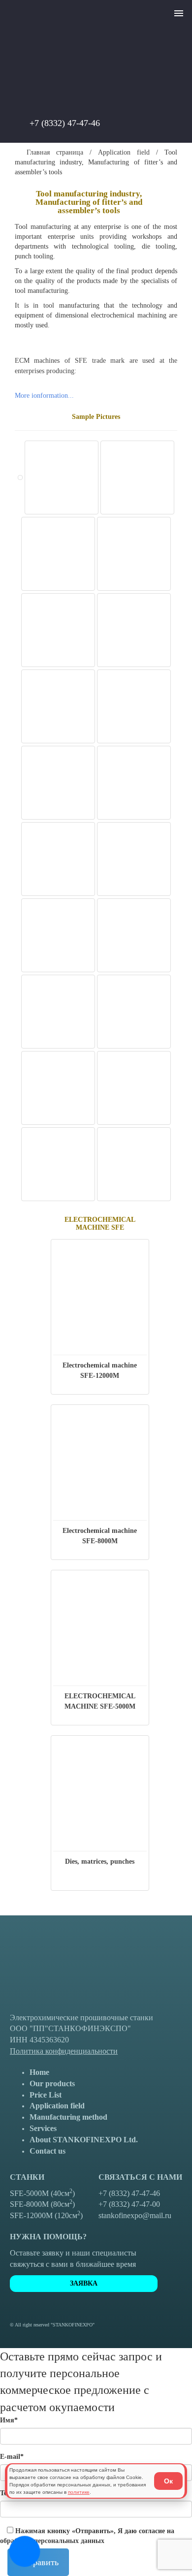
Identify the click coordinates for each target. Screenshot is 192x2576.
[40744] (58, 631)
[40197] (58, 784)
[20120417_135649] (58, 937)
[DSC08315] (58, 1165)
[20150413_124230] (134, 1013)
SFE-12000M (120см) (46, 2215)
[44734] (58, 555)
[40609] (137, 479)
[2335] (58, 708)
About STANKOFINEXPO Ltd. (84, 2140)
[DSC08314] (134, 1089)
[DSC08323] (134, 1165)
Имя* (9, 2420)
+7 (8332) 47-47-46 (65, 123)
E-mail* (12, 2457)
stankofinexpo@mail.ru (135, 2215)
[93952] (134, 860)
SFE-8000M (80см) (42, 2204)
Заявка (84, 2283)
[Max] (151, 124)
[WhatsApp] (120, 124)
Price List (46, 2095)
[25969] (134, 784)
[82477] (62, 479)
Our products (52, 2083)
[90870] (134, 708)
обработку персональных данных (52, 2541)
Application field (124, 152)
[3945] (134, 555)
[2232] (58, 860)
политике (79, 2492)
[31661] (134, 631)
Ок (168, 2481)
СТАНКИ (27, 2177)
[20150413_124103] (58, 1013)
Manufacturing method (68, 2117)
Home (39, 2072)
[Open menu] (179, 15)
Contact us (48, 2151)
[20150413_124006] (134, 937)
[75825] (20, 478)
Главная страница (52, 152)
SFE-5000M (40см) (42, 2193)
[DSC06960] (58, 1089)
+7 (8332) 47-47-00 (129, 2204)
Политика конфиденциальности (64, 2051)
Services (43, 2128)
